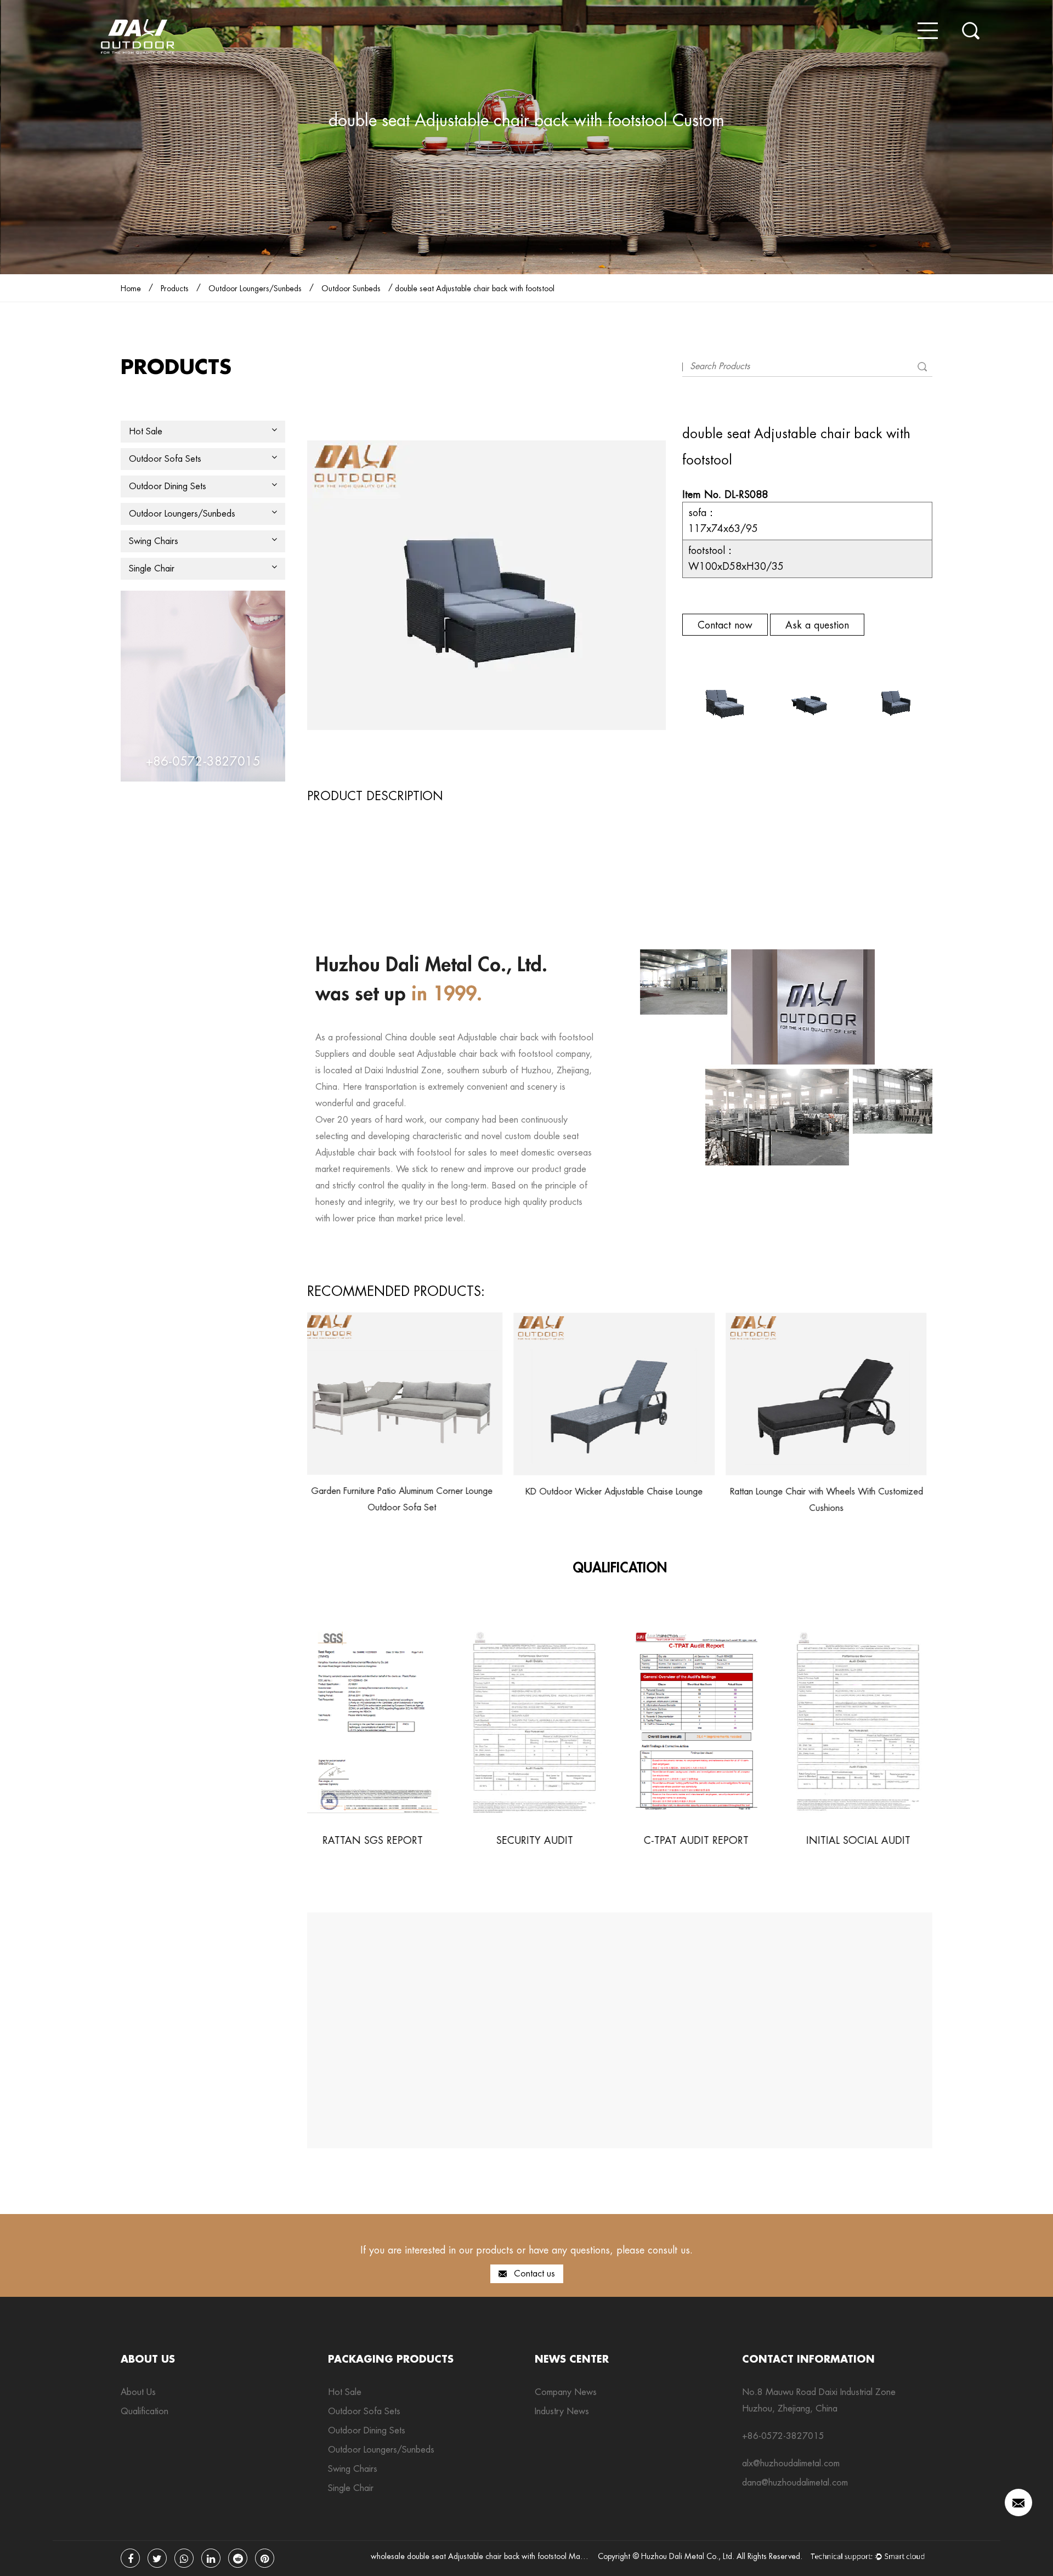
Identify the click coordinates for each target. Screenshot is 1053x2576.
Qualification (145, 2411)
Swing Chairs (154, 541)
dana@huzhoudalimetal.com (795, 2482)
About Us (138, 2392)
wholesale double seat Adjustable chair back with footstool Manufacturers (494, 2556)
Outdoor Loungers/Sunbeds (255, 288)
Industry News (562, 2411)
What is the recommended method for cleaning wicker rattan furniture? (912, 2016)
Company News (566, 2392)
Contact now (725, 625)
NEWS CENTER (572, 2359)
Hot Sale (146, 431)
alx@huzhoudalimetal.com (791, 2463)
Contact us (533, 2274)
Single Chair (152, 568)
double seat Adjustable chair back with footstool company (479, 1054)
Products (175, 288)
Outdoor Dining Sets (168, 486)
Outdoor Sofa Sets (165, 459)
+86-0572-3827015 (783, 2436)
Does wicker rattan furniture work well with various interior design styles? (592, 2016)
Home (131, 288)
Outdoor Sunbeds (351, 288)
